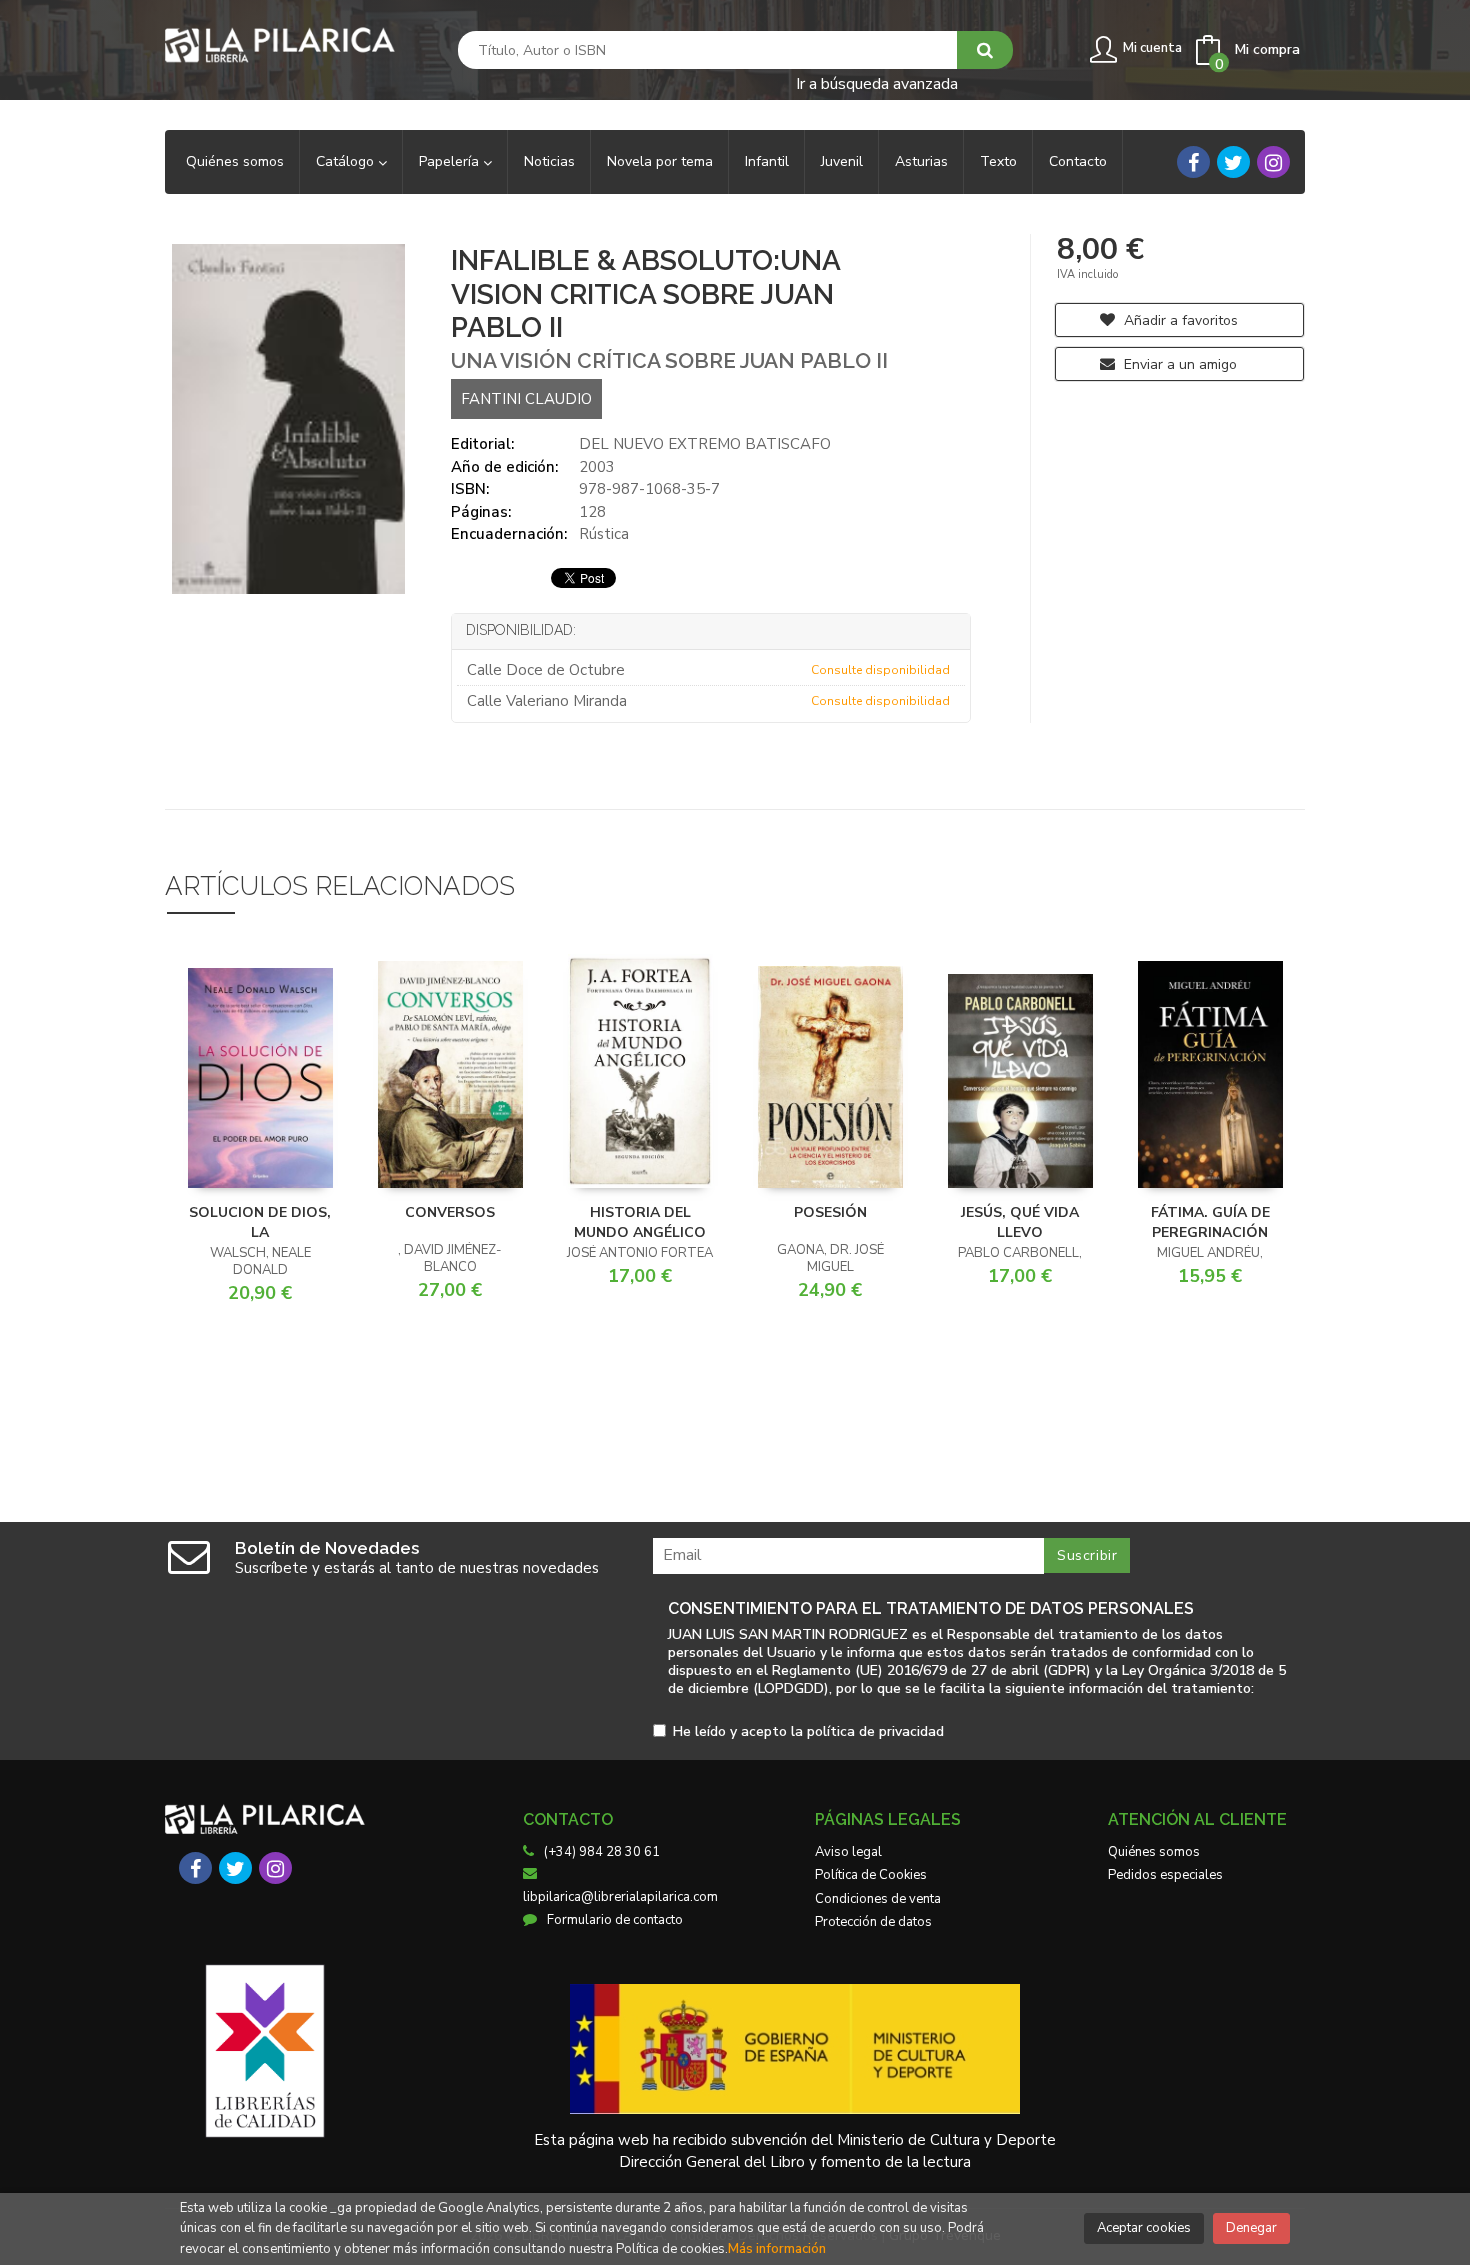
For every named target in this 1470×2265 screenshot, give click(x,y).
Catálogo (347, 161)
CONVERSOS (450, 1212)
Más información (777, 2249)
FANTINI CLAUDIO (526, 399)
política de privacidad (875, 1731)
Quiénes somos (1154, 1852)
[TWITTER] (1233, 162)
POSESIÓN (830, 1212)
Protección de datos (873, 1922)
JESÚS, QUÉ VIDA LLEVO (1020, 1222)
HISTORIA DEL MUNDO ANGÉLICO (640, 1222)
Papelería (451, 161)
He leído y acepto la (808, 1732)
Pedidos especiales (1165, 1875)
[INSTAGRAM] (1273, 162)
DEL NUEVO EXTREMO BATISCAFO (705, 444)
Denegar (1251, 2228)
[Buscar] (985, 50)
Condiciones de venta (878, 1899)
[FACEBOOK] (1193, 162)
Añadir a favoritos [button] (1179, 320)
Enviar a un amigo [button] (1178, 364)
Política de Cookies (871, 1875)
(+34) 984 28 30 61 (602, 1852)
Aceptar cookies (1144, 2228)
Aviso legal (848, 1852)
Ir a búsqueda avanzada (877, 82)
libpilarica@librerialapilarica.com (620, 1897)
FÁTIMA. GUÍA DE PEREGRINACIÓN (1210, 1222)
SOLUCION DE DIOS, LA (260, 1222)
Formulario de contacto (615, 1920)
